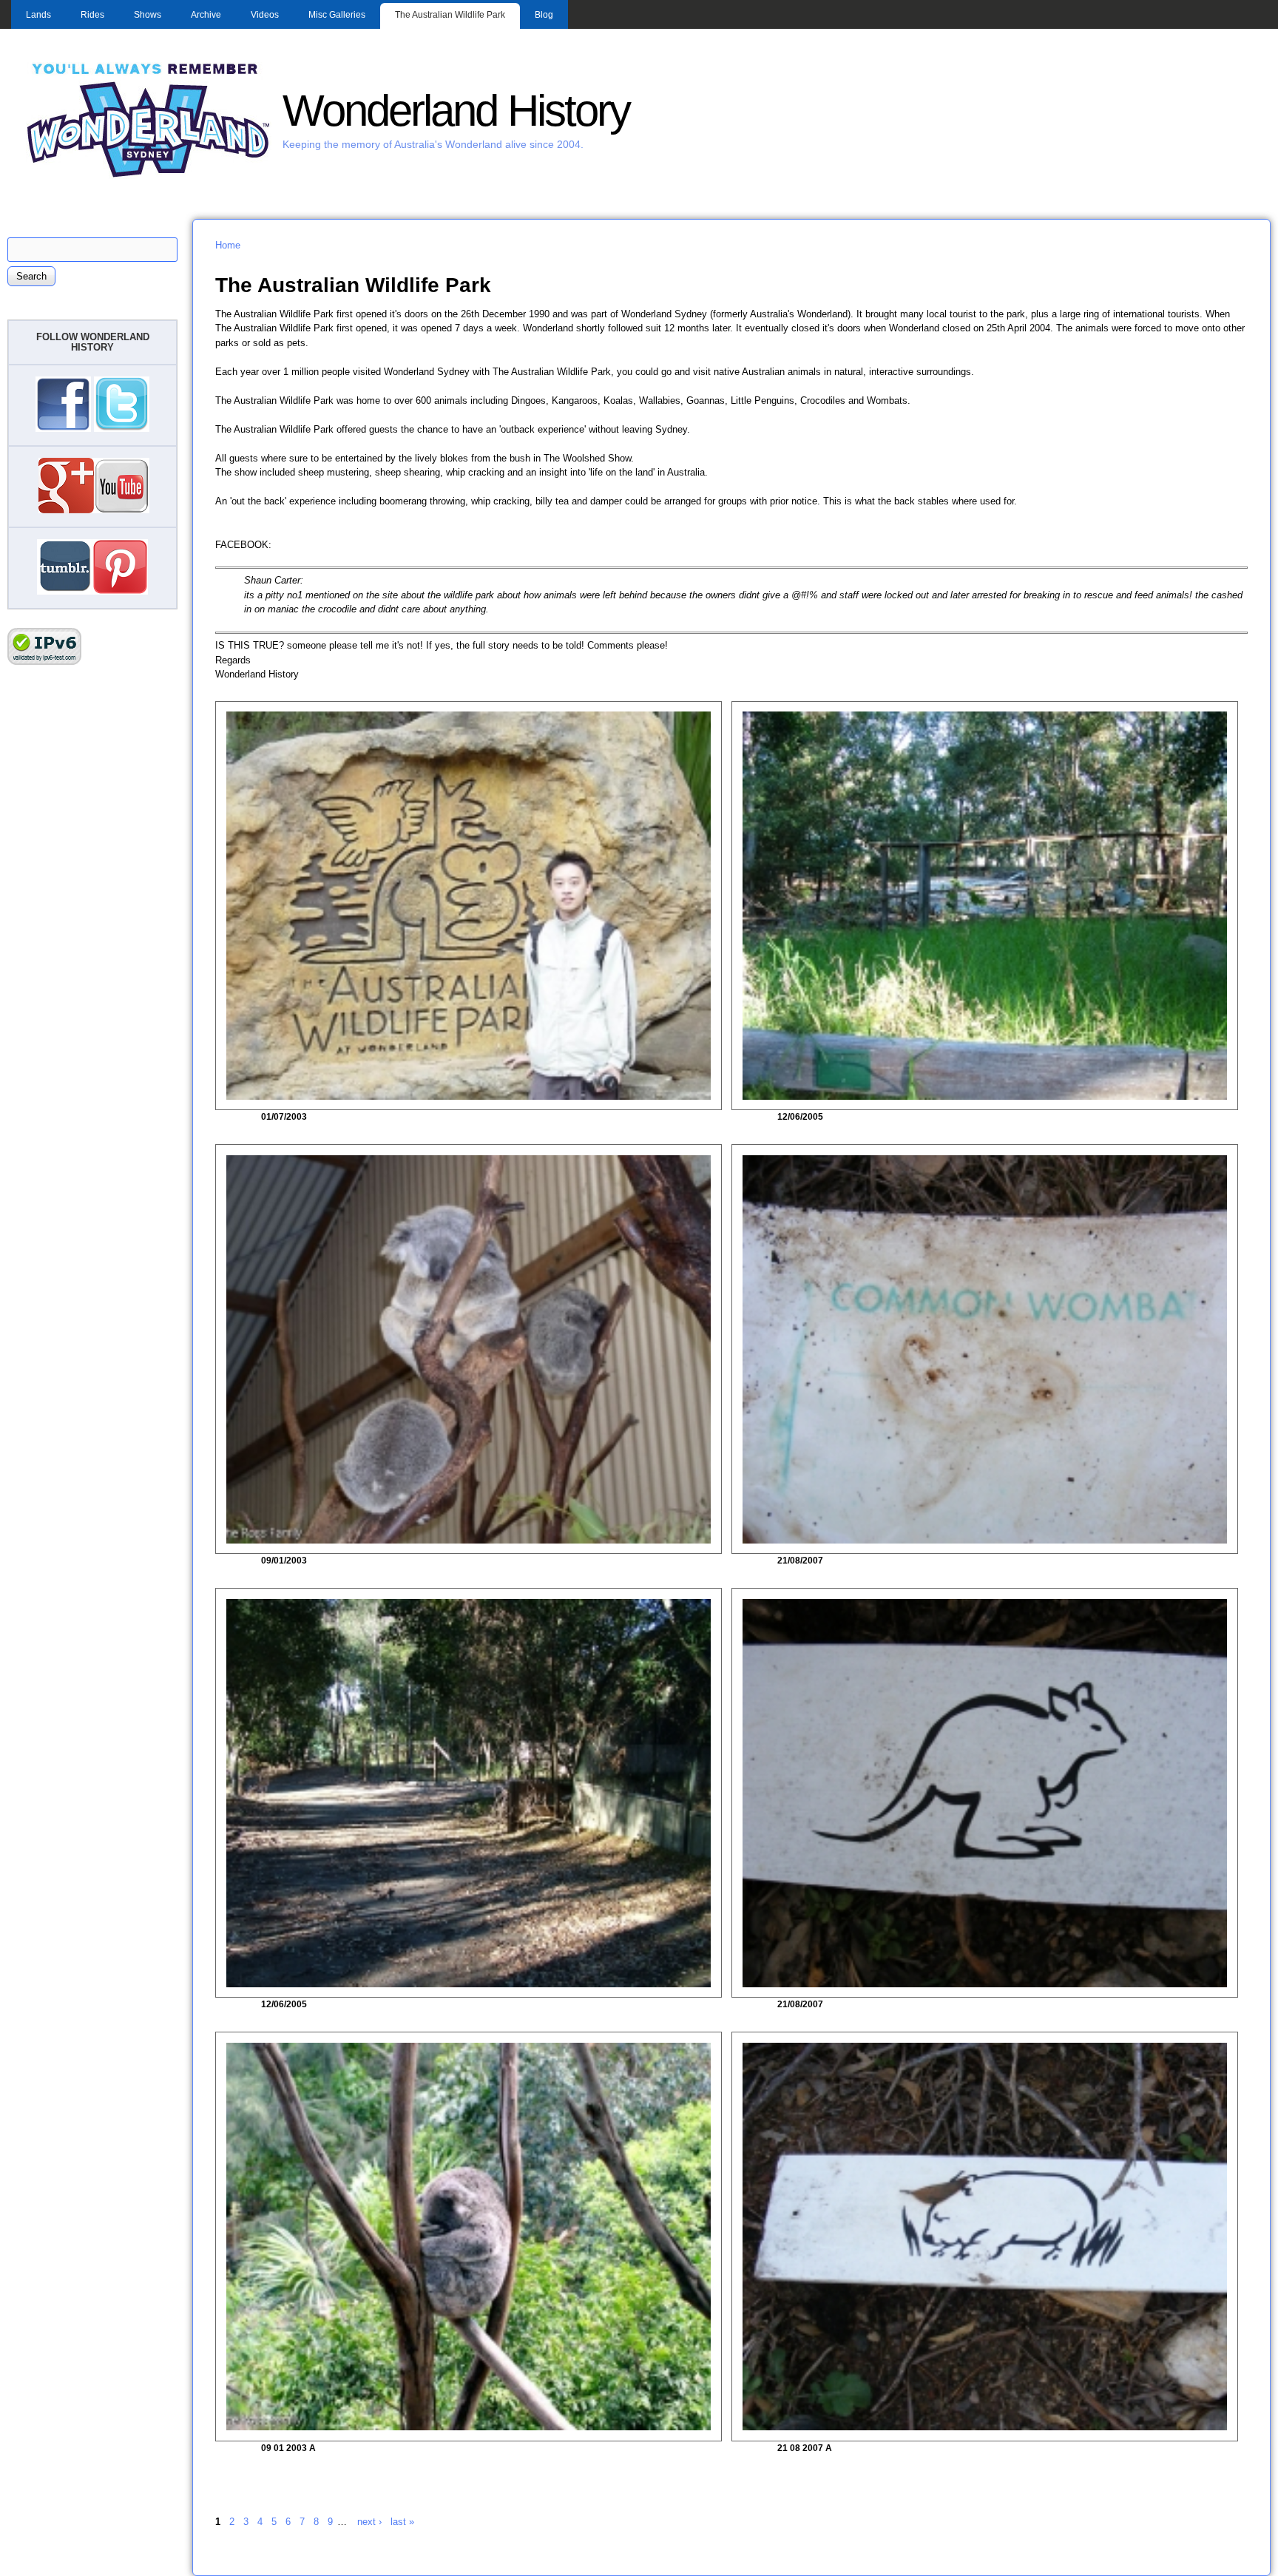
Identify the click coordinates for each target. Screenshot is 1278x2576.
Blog (544, 15)
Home (228, 245)
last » (402, 2522)
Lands (38, 15)
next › (369, 2522)
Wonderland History (456, 111)
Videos (265, 15)
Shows (148, 15)
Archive (206, 15)
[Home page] (149, 176)
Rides (92, 15)
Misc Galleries (337, 15)
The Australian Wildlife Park (450, 15)
